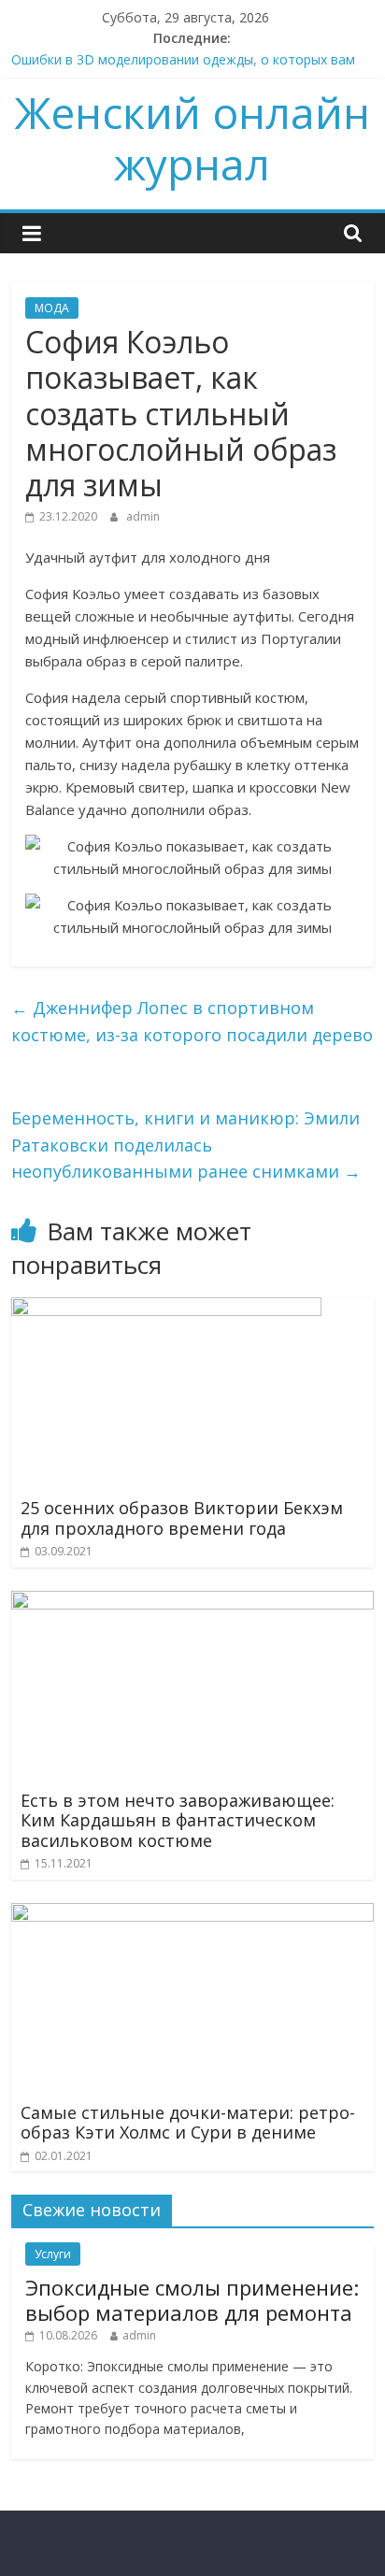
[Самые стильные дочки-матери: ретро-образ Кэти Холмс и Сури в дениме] (192, 1914)
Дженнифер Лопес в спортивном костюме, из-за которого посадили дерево (192, 1021)
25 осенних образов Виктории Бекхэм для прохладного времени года (182, 1518)
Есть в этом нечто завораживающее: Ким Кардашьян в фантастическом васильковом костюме (178, 1820)
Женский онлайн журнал (192, 138)
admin (143, 516)
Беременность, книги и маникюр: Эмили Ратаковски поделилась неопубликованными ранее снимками (186, 1145)
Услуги (53, 2254)
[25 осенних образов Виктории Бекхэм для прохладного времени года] (166, 1309)
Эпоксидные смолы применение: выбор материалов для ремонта (192, 2299)
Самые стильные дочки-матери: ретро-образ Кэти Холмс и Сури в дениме (188, 2123)
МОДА (52, 308)
